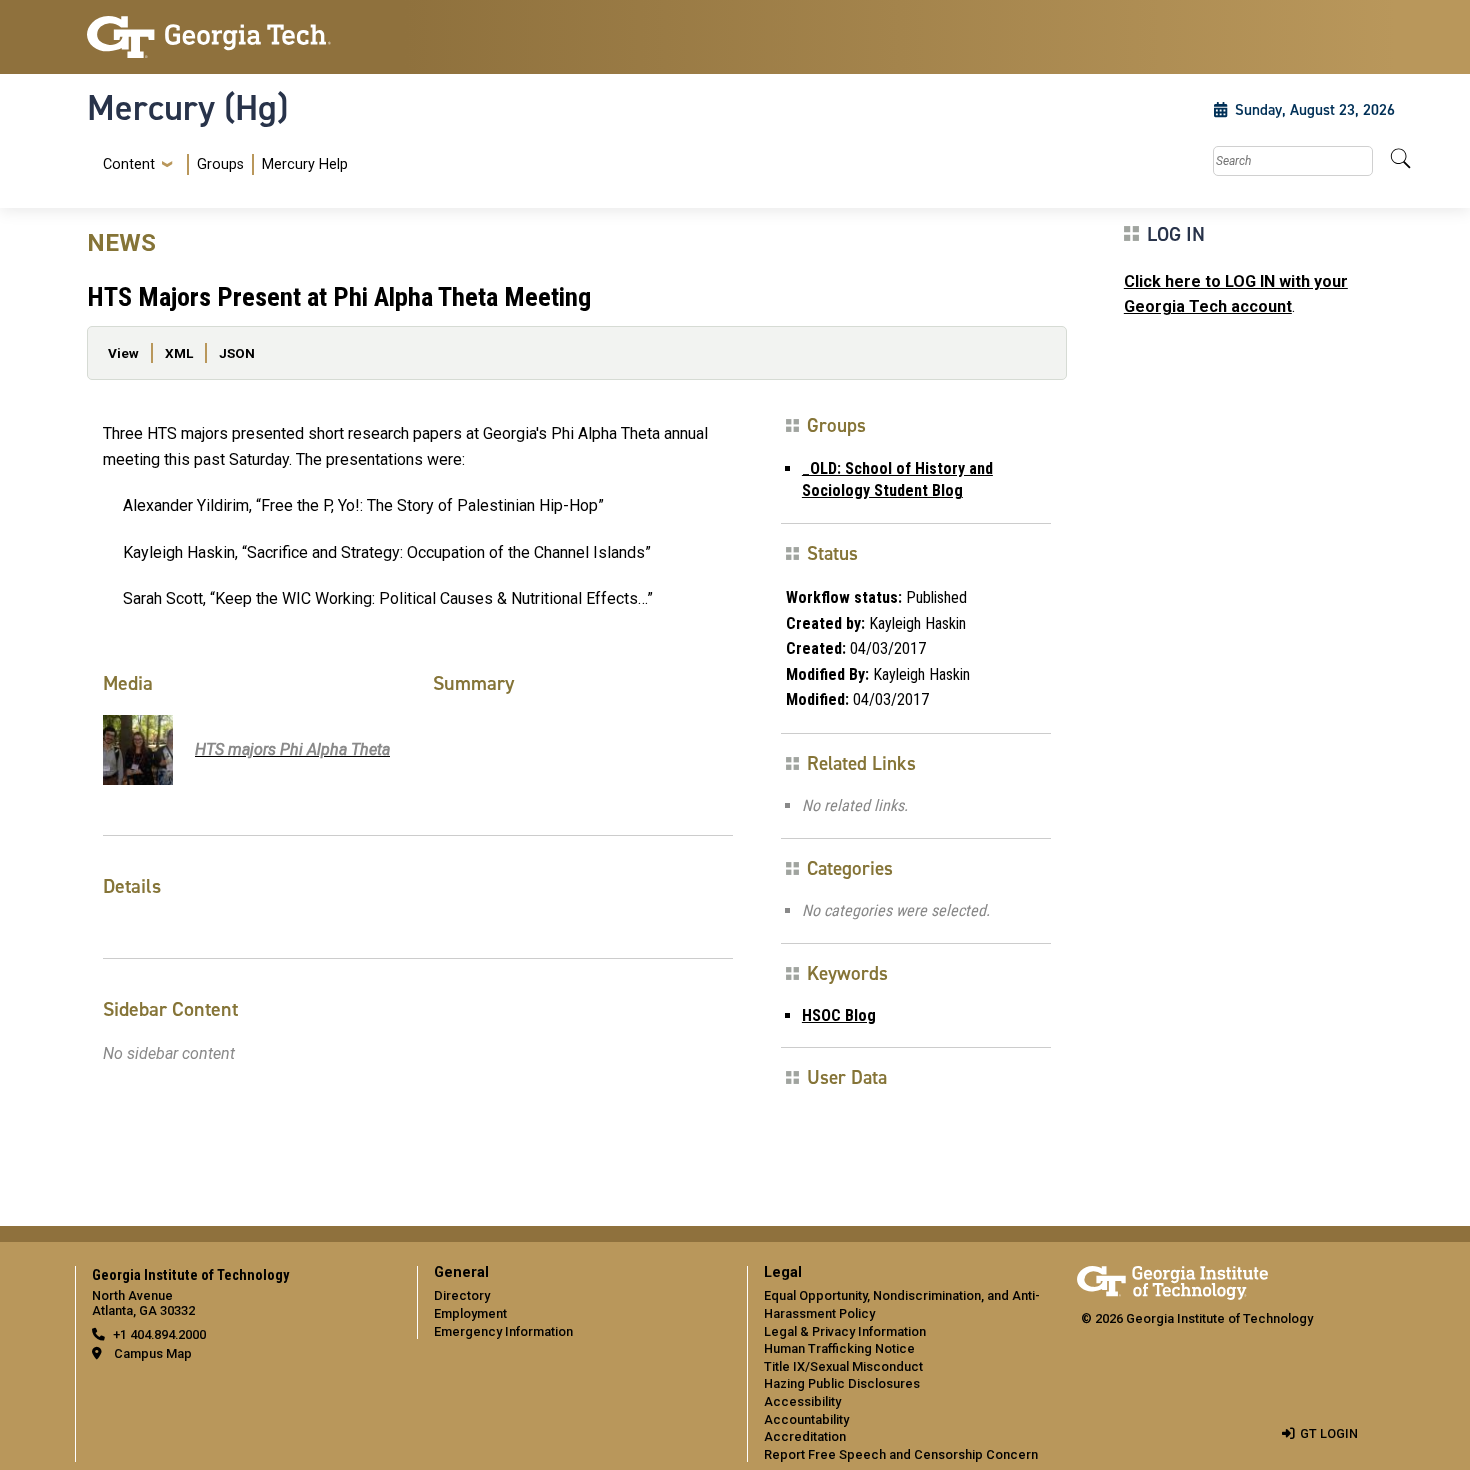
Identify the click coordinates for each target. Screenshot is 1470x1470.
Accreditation (805, 1436)
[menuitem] (221, 164)
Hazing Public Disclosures (842, 1383)
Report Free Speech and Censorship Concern (901, 1454)
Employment (470, 1313)
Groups (220, 164)
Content (129, 165)
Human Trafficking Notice (839, 1348)
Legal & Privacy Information (845, 1331)
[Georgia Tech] (240, 37)
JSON (237, 353)
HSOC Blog (839, 1015)
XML (179, 353)
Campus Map (153, 1353)
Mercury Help (305, 164)
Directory (462, 1295)
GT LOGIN (1329, 1433)
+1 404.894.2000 (159, 1334)
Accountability (806, 1419)
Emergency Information (503, 1331)
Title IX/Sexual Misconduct (843, 1366)
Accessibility (802, 1401)
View (123, 353)
